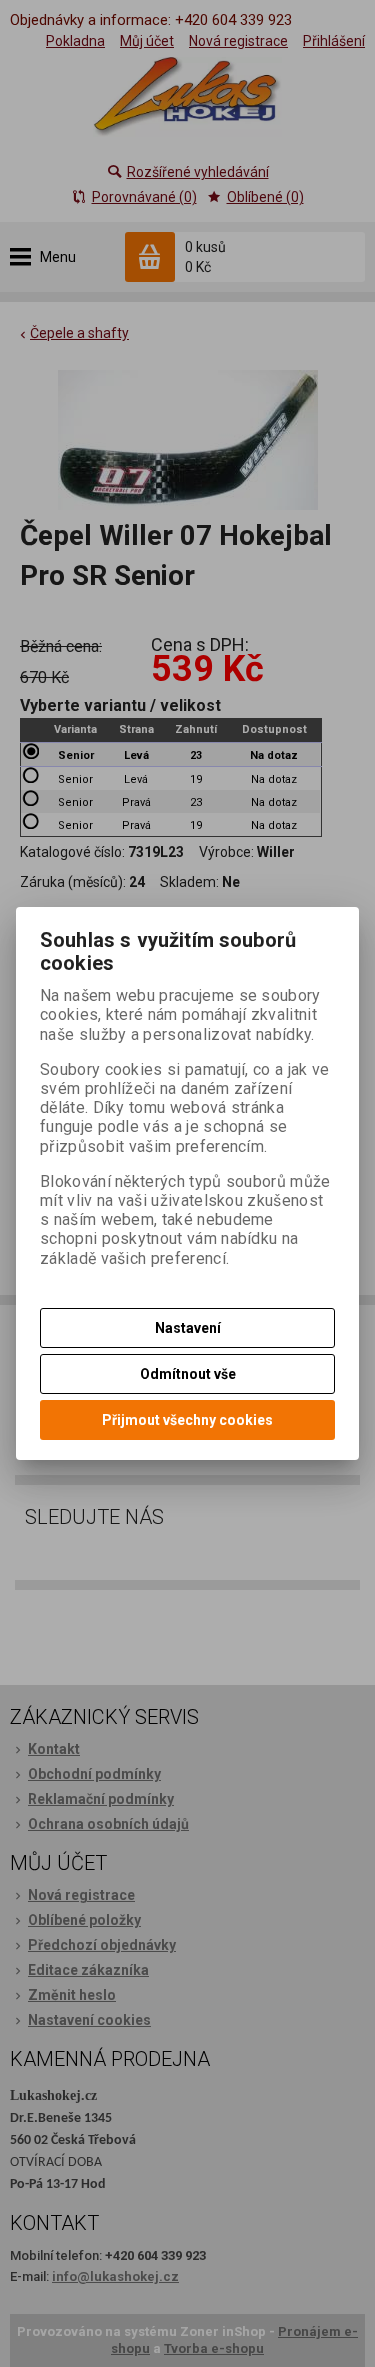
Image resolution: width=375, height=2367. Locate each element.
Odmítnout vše (188, 1374)
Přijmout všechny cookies (187, 1420)
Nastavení (188, 1328)
